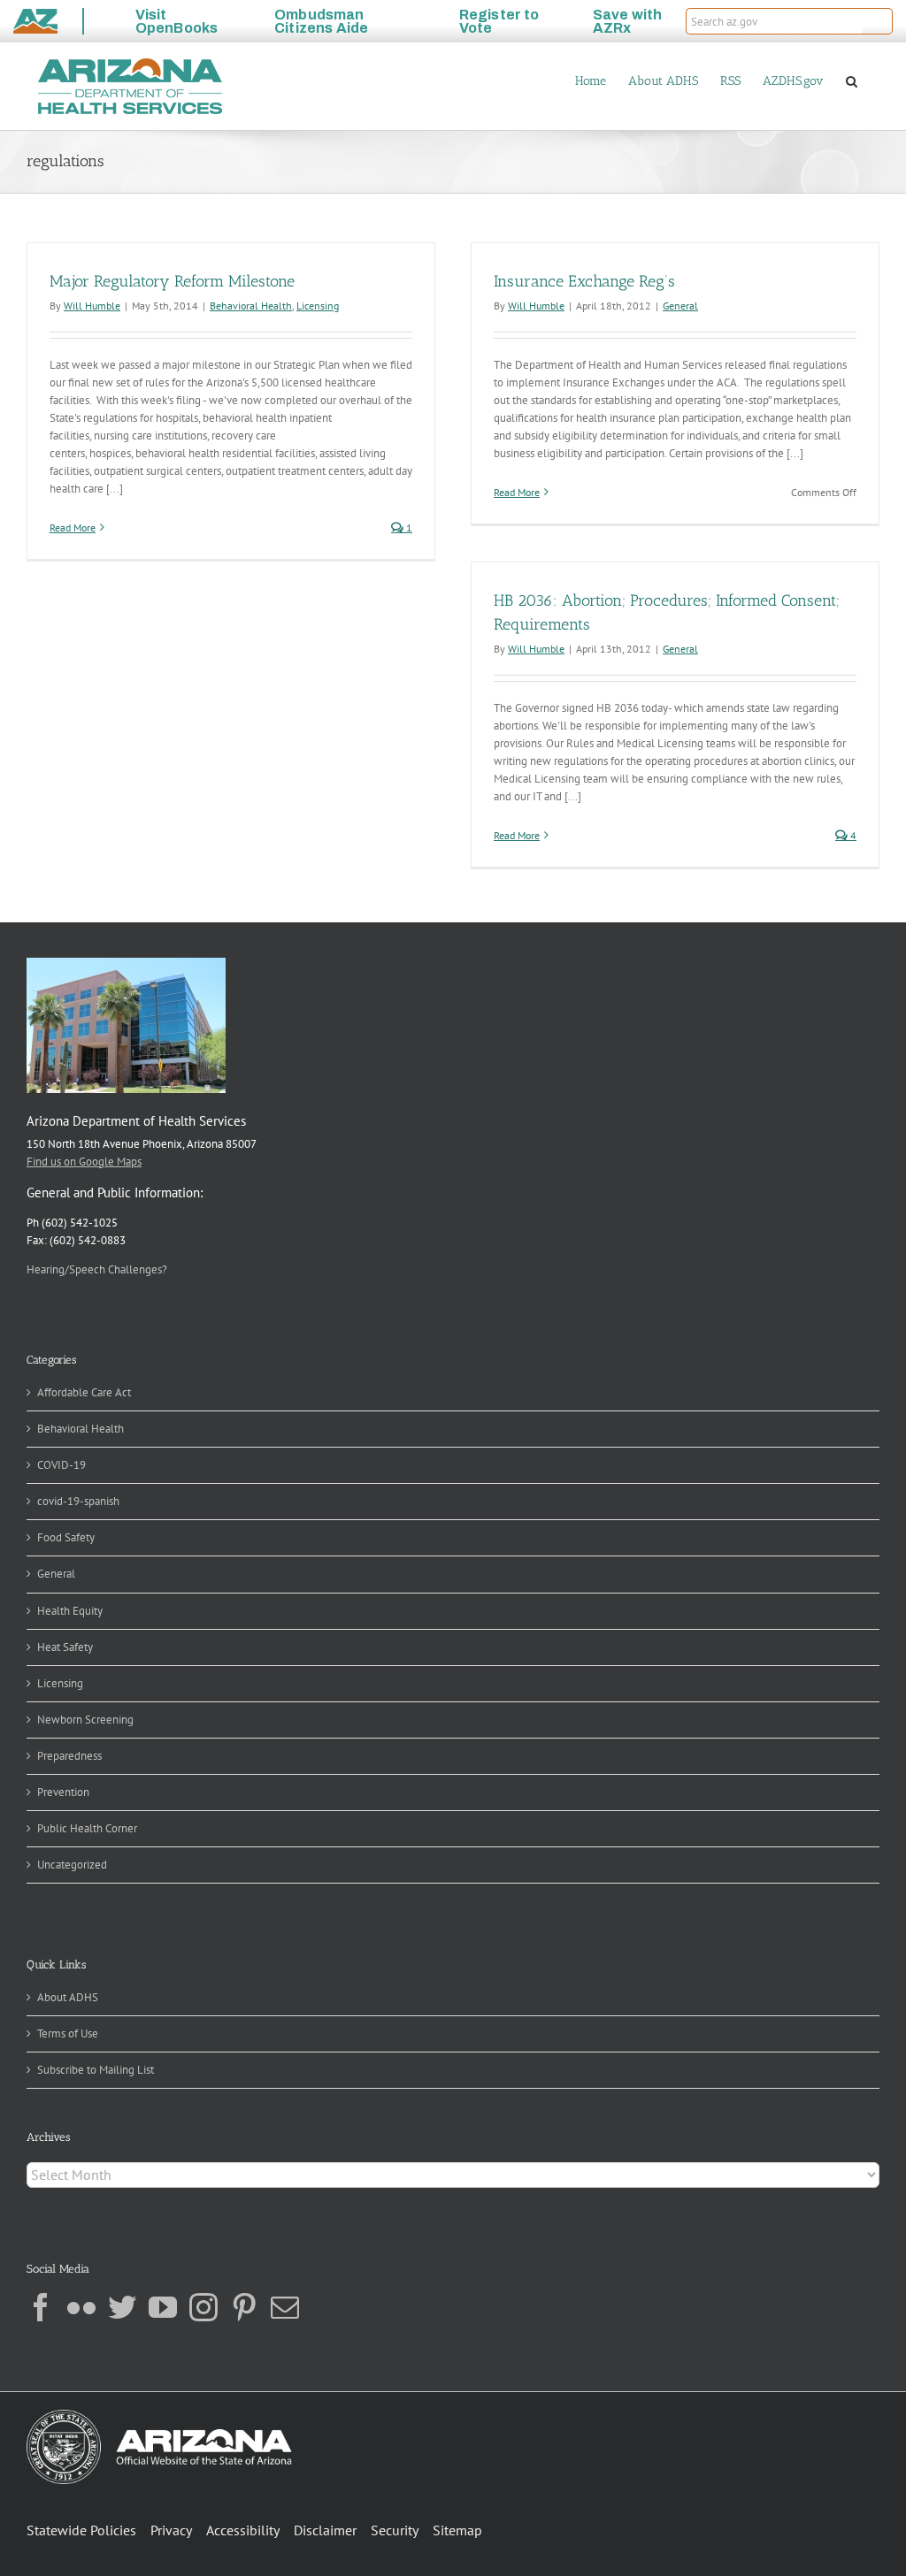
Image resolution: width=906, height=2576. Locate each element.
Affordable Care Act (84, 1392)
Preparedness (69, 1756)
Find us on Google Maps (84, 1162)
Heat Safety (65, 1647)
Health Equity (70, 1611)
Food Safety (66, 1537)
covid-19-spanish (78, 1501)
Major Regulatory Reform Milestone (172, 281)
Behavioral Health (251, 306)
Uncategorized (72, 1865)
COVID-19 (61, 1465)
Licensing (318, 306)
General (680, 306)
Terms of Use (68, 2033)
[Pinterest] (244, 2307)
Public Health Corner (87, 1828)
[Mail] (285, 2307)
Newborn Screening (85, 1720)
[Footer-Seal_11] (159, 2415)
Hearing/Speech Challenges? (97, 1269)
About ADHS (68, 1997)
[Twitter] (122, 2307)
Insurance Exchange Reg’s (584, 281)
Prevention (63, 1792)
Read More (73, 527)
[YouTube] (163, 2307)
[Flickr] (81, 2307)
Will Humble (92, 306)
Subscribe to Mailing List (96, 2070)
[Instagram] (203, 2307)
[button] (878, 21)
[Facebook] (41, 2307)
